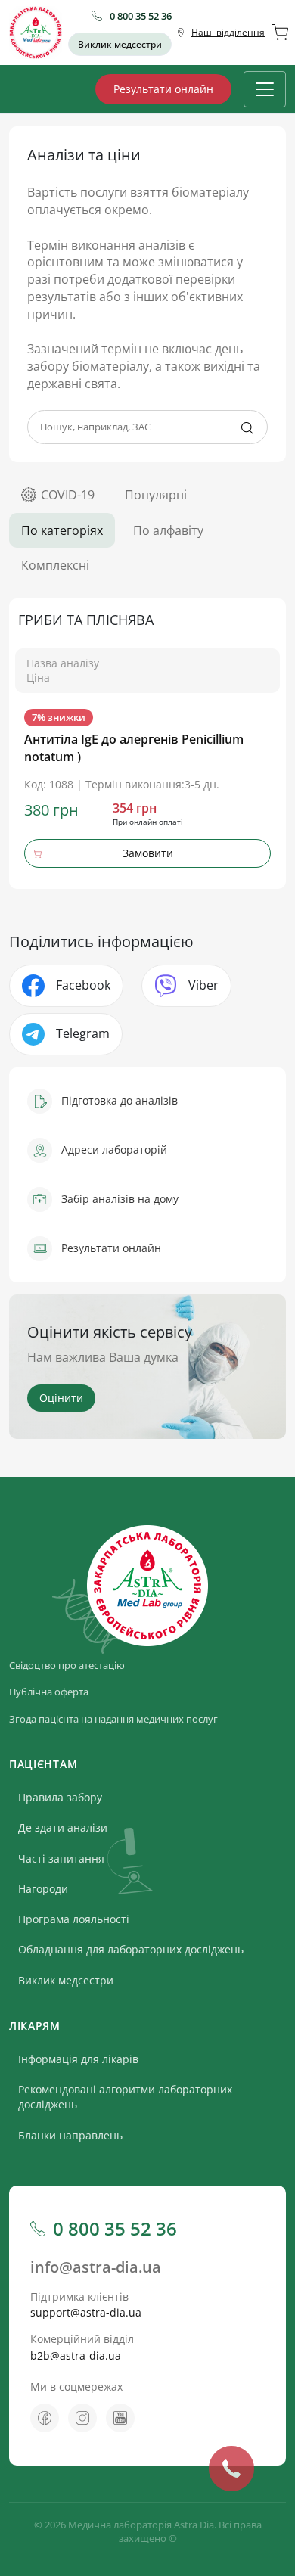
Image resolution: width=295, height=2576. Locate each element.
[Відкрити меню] (265, 89)
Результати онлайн (163, 89)
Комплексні (55, 565)
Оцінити (61, 1398)
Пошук (247, 428)
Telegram (83, 1033)
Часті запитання (61, 1858)
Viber (203, 985)
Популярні (156, 495)
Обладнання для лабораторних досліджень (131, 1949)
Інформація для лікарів (78, 2059)
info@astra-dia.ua (96, 2267)
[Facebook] (45, 2418)
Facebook (83, 985)
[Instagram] (82, 2418)
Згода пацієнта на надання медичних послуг (113, 1719)
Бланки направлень (70, 2135)
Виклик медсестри (120, 44)
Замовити (148, 853)
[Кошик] (280, 33)
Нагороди (43, 1889)
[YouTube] (120, 2418)
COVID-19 (68, 495)
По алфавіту (168, 530)
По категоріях (62, 530)
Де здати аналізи (63, 1827)
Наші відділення (228, 32)
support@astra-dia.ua (86, 2312)
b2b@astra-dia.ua (76, 2355)
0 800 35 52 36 (141, 16)
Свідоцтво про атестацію (67, 1665)
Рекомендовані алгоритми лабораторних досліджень (125, 2097)
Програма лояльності (74, 1919)
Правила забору (60, 1797)
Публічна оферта (49, 1692)
